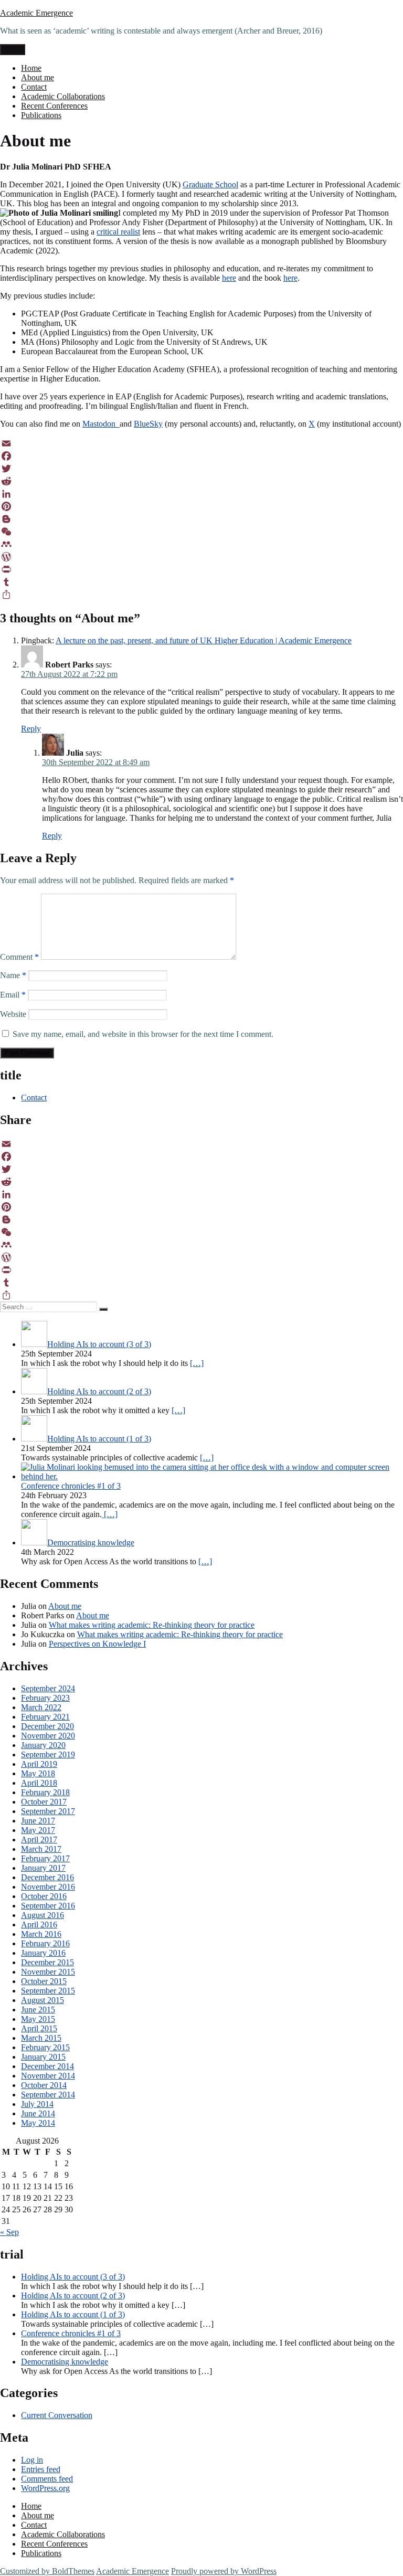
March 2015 (41, 2038)
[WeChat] (201, 532)
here (229, 278)
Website (13, 1014)
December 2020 (47, 1726)
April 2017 (39, 1840)
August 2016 (43, 1915)
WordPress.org (45, 2488)
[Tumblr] (201, 582)
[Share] (201, 595)
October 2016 (44, 1896)
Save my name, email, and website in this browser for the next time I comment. (143, 1034)
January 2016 (43, 1953)
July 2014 (37, 2104)
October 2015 (44, 1981)
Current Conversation (57, 2415)
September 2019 (48, 1755)
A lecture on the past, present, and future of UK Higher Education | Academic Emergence (204, 640)
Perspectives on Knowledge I (97, 1644)
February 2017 (45, 1858)
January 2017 (43, 1868)
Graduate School (210, 184)
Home (31, 68)
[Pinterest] (201, 506)
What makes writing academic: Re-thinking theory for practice (152, 1625)
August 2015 (43, 2000)
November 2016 (48, 1887)
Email (13, 995)
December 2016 (47, 1877)
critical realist (118, 232)
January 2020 (43, 1745)
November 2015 (48, 1972)
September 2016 (48, 1906)
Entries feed (41, 2469)
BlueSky (148, 424)
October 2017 (44, 1802)
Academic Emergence (36, 13)
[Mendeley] (201, 544)
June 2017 (38, 1821)
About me (38, 77)
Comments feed (47, 2479)
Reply (31, 729)
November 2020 (48, 1736)
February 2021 (45, 1717)
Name (13, 975)
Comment (19, 957)
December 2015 (47, 1962)
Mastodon (101, 424)
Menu (13, 50)
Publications (41, 115)
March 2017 (41, 1849)
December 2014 (47, 2066)
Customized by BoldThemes (47, 2571)
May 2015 (38, 2019)
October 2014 (44, 2085)
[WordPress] (201, 557)
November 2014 (48, 2076)
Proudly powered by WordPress (224, 2571)
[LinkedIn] (201, 494)
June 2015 (38, 2010)
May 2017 (38, 1830)
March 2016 (41, 1934)
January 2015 (43, 2057)
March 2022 (41, 1707)
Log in (32, 2460)
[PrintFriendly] (201, 569)
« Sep (9, 2232)
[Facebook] (201, 456)
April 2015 (39, 2028)
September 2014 (48, 2095)
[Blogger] (201, 519)
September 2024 (48, 1688)
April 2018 (39, 1783)
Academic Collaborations (63, 96)
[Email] (201, 443)
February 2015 (45, 2047)
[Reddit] (201, 481)
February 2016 (45, 1943)
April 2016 (39, 1925)
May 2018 (38, 1773)
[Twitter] (201, 469)
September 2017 (48, 1811)
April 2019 (39, 1764)
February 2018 (45, 1792)
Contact (34, 87)
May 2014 (38, 2123)
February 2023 (45, 1698)
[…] (197, 1363)
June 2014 (38, 2113)
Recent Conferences (54, 106)
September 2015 (48, 1991)
